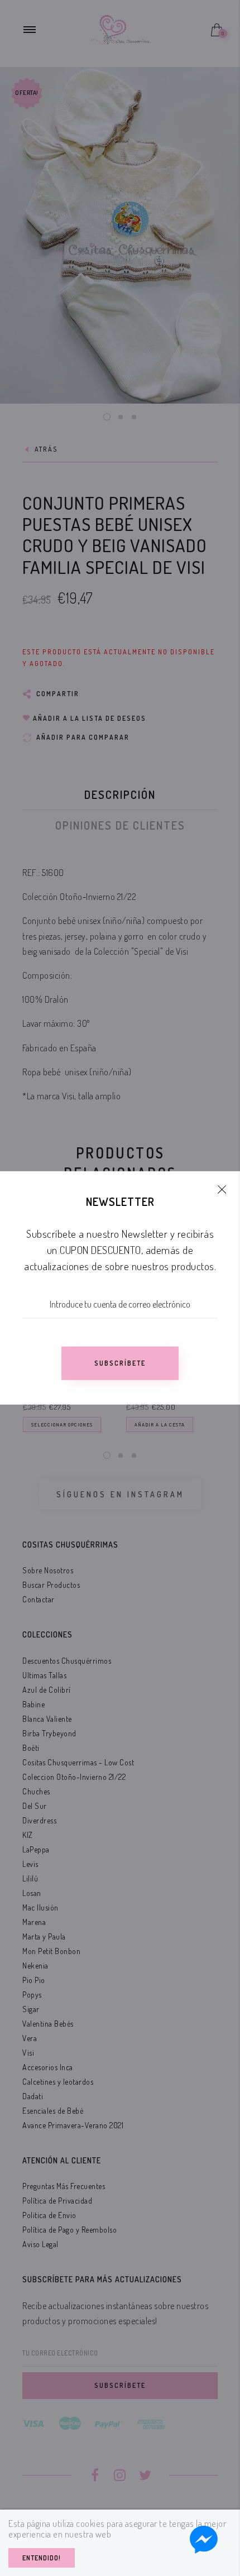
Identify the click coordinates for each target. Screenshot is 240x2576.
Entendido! (42, 2558)
